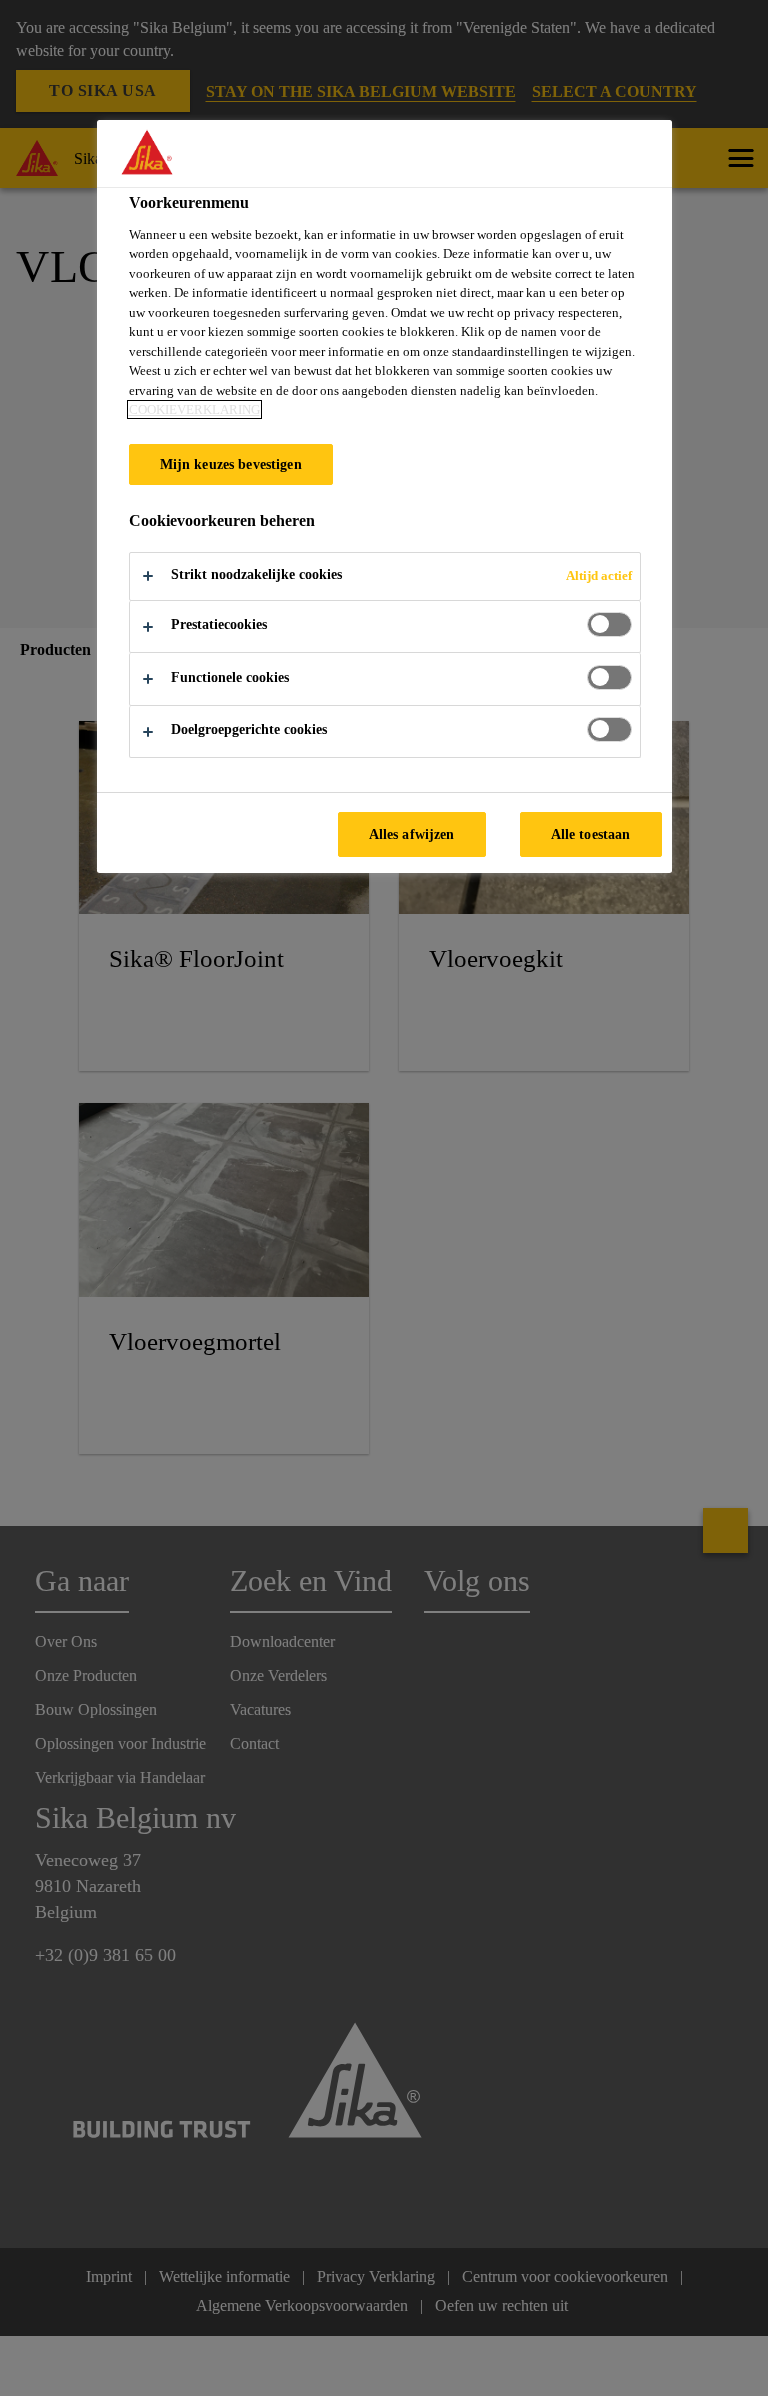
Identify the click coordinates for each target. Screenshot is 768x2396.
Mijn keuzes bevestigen (231, 464)
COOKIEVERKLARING (194, 409)
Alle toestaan (591, 834)
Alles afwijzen (412, 834)
